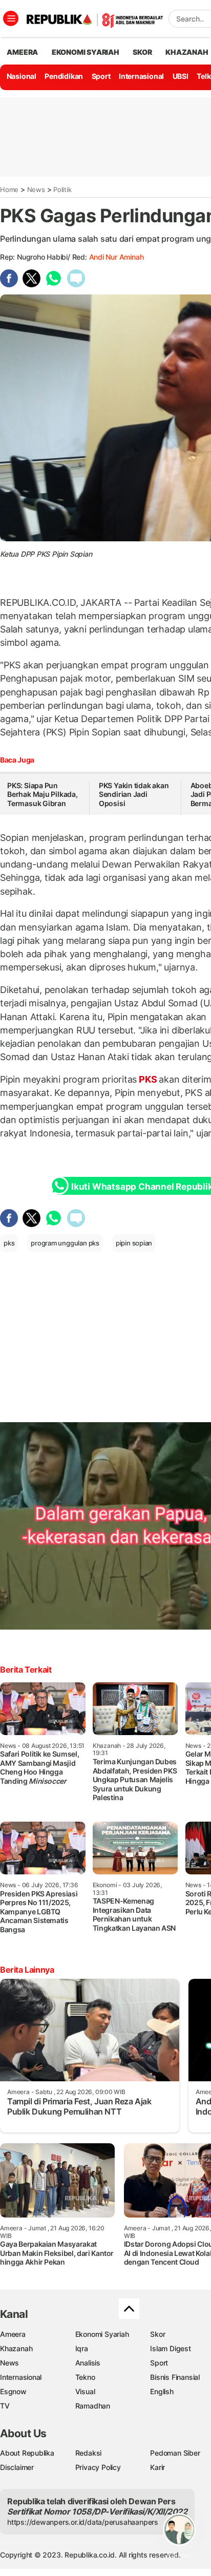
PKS (148, 1079)
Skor (157, 2334)
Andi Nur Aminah (117, 257)
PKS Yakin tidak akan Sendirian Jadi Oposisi (134, 794)
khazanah (187, 52)
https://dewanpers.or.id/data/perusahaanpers (83, 2522)
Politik (62, 189)
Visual (85, 2391)
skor (142, 52)
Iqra (82, 2348)
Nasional (22, 76)
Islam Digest (170, 2348)
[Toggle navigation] (11, 18)
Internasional (141, 76)
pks (9, 1243)
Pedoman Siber (175, 2453)
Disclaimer (17, 2467)
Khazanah (16, 2348)
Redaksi (89, 2453)
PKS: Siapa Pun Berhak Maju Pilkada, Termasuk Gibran (43, 794)
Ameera (13, 2334)
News (36, 189)
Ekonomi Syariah (86, 52)
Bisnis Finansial (175, 2377)
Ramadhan (93, 2406)
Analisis (88, 2363)
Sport (101, 76)
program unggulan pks (65, 1243)
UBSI (181, 76)
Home (9, 189)
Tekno (85, 2377)
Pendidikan (64, 76)
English (162, 2391)
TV (5, 2406)
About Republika (27, 2453)
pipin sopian (134, 1243)
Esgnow (13, 2391)
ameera (22, 52)
